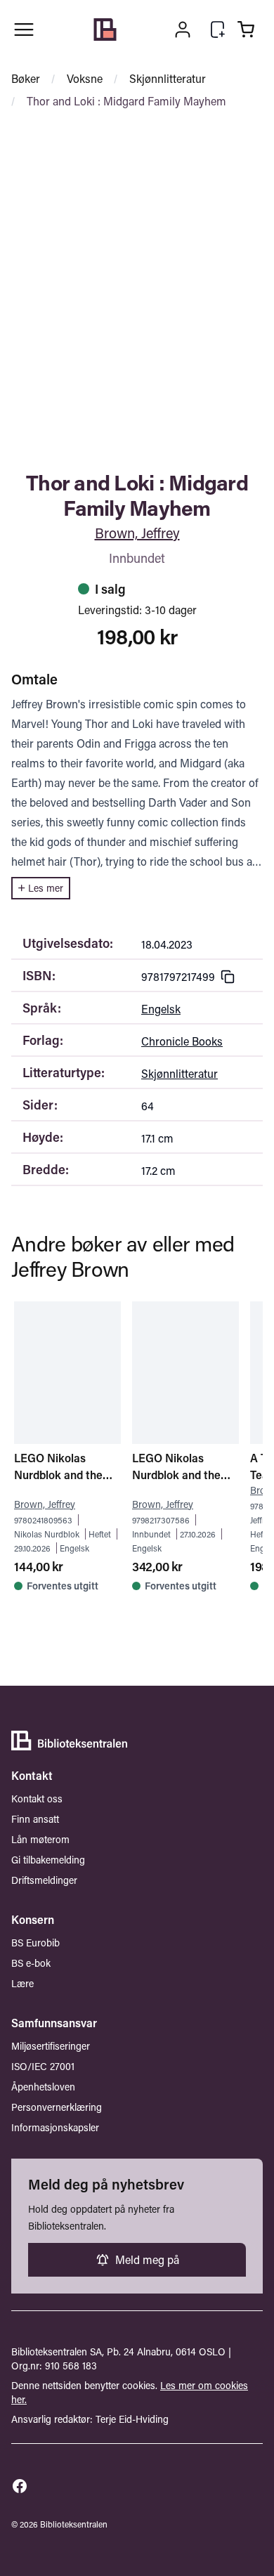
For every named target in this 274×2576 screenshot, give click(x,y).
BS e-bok (31, 1963)
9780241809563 (43, 1520)
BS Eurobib (35, 1943)
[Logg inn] (183, 30)
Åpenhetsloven (43, 2087)
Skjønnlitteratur (168, 78)
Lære (22, 1983)
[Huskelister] (218, 30)
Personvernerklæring (57, 2107)
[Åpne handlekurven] (246, 30)
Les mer (46, 888)
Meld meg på (147, 2259)
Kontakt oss (37, 1798)
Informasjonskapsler (55, 2127)
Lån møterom (40, 1839)
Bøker (26, 78)
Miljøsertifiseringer (51, 2046)
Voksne (85, 78)
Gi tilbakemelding (48, 1860)
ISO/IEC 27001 (43, 2066)
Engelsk (161, 1009)
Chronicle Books (182, 1041)
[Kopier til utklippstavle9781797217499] (228, 977)
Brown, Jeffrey (137, 533)
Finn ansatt (35, 1819)
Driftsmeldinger (44, 1880)
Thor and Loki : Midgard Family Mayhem (126, 101)
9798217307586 (161, 1520)
